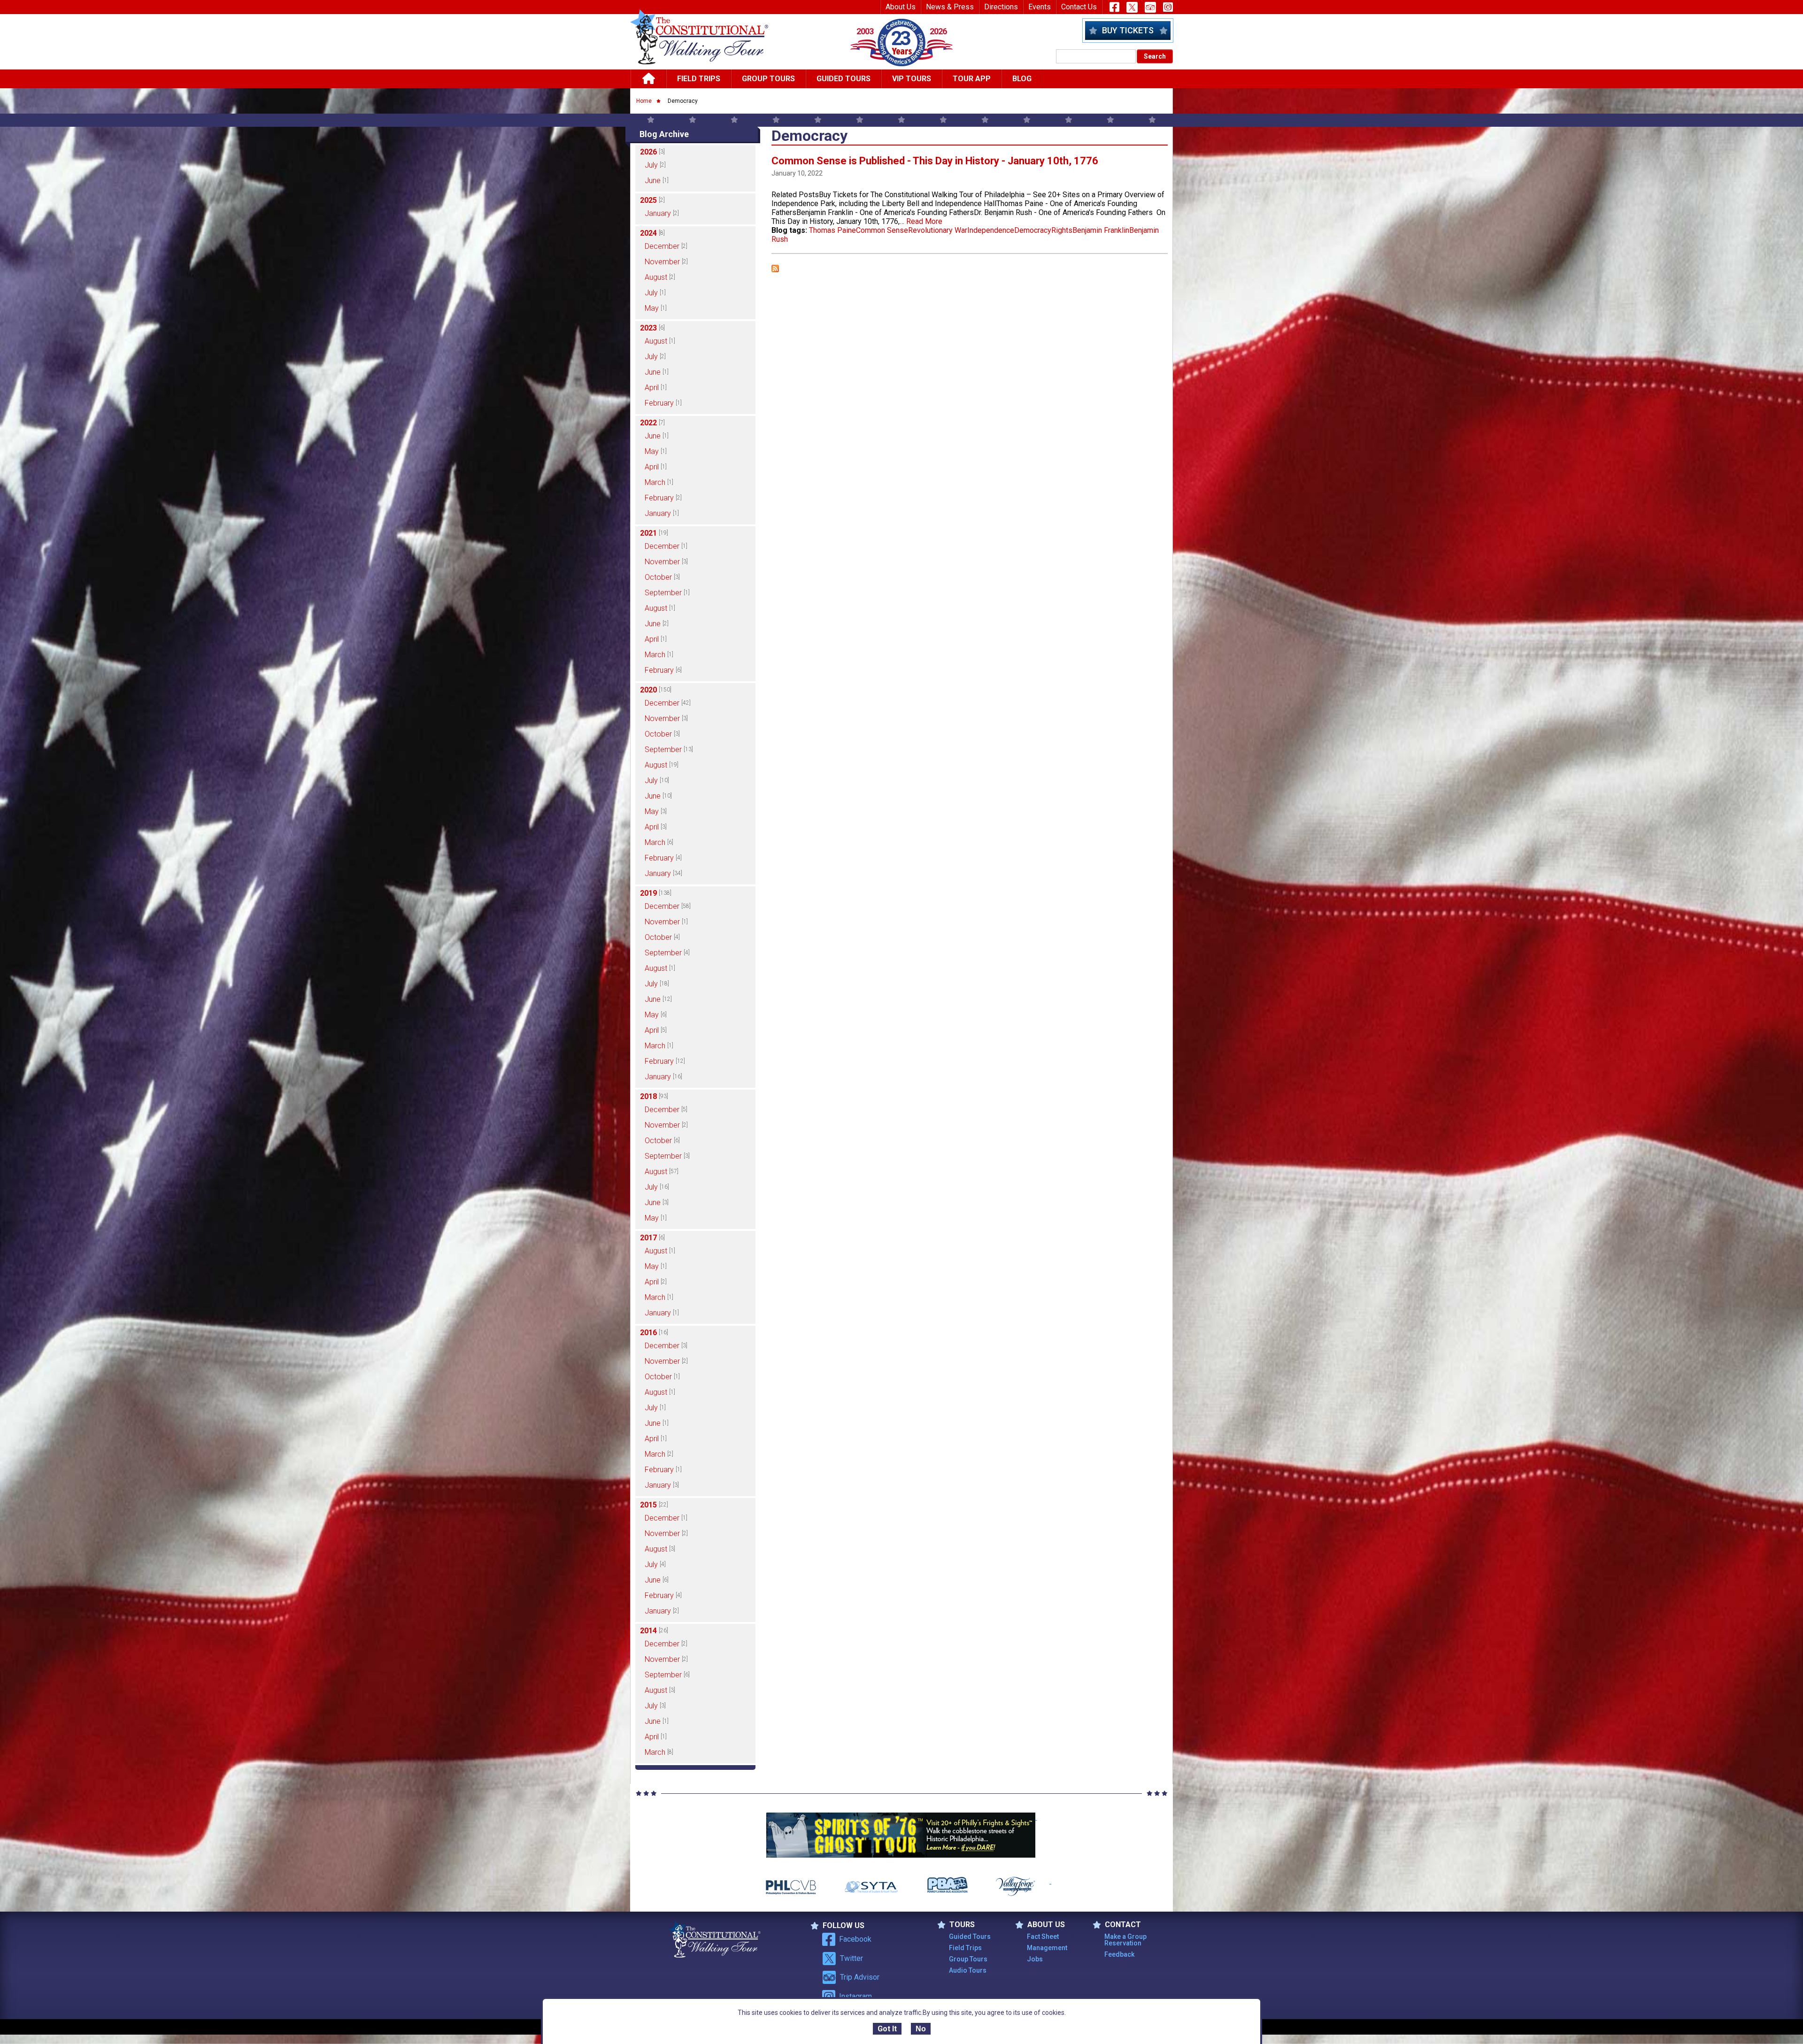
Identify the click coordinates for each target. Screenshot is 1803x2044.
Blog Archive (664, 134)
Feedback (1119, 1954)
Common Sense (882, 230)
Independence (991, 230)
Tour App (972, 79)
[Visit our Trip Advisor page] (1150, 7)
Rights (1062, 230)
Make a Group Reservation (1125, 1940)
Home (644, 101)
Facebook (855, 1939)
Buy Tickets (1128, 30)
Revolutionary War (938, 230)
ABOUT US (1046, 1925)
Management (1047, 1948)
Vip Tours (912, 79)
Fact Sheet (1043, 1936)
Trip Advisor (860, 1977)
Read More (924, 221)
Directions (1001, 7)
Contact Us (1079, 7)
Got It (887, 2029)
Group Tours (768, 79)
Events (1040, 7)
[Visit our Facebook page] (1114, 7)
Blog (1022, 79)
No (921, 2029)
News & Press (950, 7)
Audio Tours (968, 1970)
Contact (1123, 1925)
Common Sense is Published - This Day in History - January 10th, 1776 (935, 161)
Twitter (851, 1958)
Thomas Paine (832, 230)
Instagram (855, 1996)
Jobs (1035, 1959)
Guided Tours (844, 79)
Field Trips (699, 79)
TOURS (962, 1925)
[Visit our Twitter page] (1132, 7)
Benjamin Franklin (1101, 230)
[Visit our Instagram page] (1168, 7)
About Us (901, 7)
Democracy (1033, 230)
